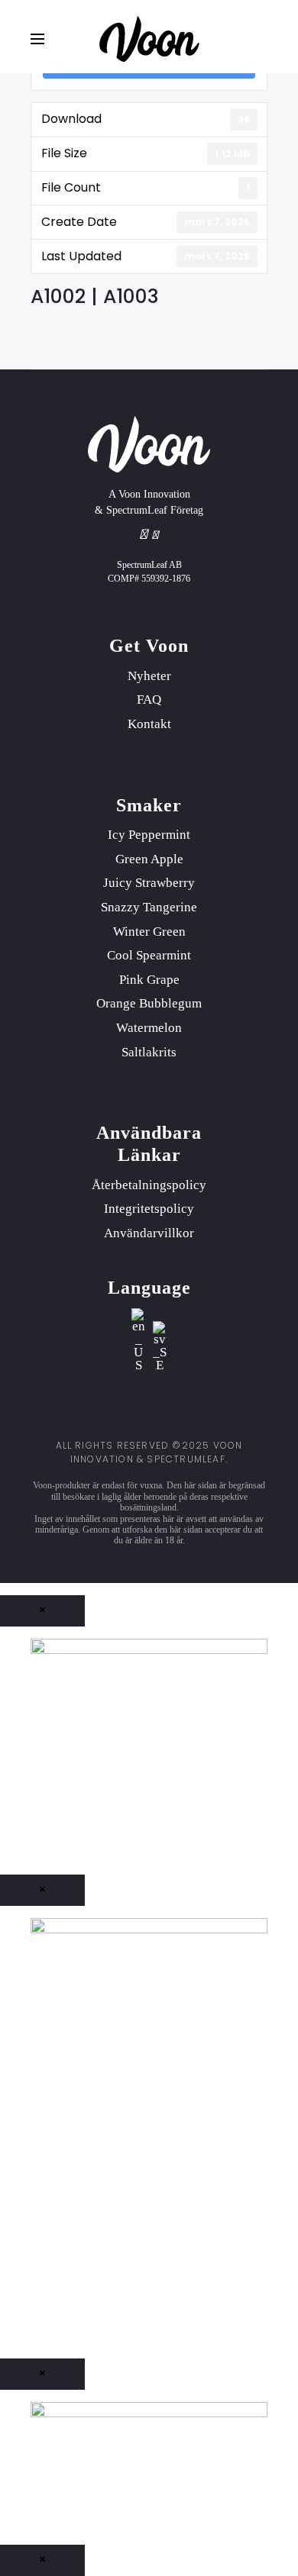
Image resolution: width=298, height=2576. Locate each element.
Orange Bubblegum (149, 1003)
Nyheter (149, 676)
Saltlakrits (149, 1052)
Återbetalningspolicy (149, 1185)
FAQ (149, 700)
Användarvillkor (149, 1233)
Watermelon (149, 1028)
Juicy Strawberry (149, 883)
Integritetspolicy (149, 1209)
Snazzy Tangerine (149, 907)
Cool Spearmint (149, 955)
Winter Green (149, 932)
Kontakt (149, 724)
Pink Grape (149, 980)
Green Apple (149, 859)
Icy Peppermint (149, 835)
